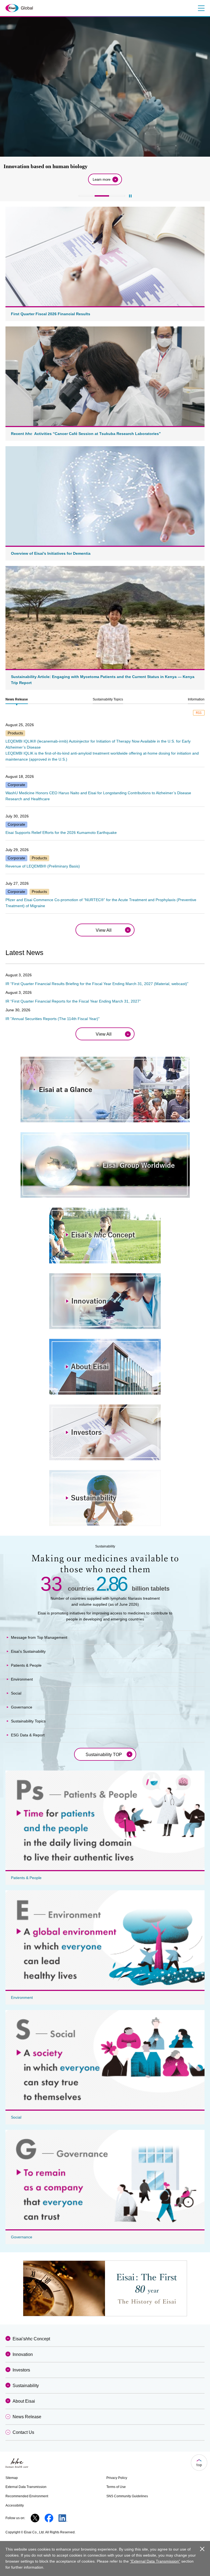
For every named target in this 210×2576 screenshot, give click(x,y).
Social (16, 1693)
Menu (201, 8)
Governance (22, 1707)
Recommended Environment (27, 2496)
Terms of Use (116, 2487)
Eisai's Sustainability (28, 1651)
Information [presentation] (196, 699)
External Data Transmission (26, 2487)
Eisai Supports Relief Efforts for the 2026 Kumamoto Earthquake (61, 833)
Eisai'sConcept (31, 2339)
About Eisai (24, 2401)
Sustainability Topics (28, 1721)
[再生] (130, 196)
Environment (22, 1679)
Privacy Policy (117, 2478)
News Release (27, 2417)
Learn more (102, 179)
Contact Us (23, 2432)
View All (104, 930)
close (202, 2549)
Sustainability (26, 2386)
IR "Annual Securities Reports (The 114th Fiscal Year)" (52, 1019)
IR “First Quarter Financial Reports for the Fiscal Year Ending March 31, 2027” (73, 1001)
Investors (21, 2370)
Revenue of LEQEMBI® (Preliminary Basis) (43, 866)
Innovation (23, 2354)
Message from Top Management (39, 1637)
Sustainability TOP (104, 1755)
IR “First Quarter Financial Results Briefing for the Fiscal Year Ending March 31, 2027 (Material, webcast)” (97, 984)
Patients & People (26, 1665)
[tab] (17, 700)
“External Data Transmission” (155, 2561)
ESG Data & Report (28, 1735)
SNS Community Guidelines (127, 2496)
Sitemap (12, 2478)
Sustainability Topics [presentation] (108, 699)
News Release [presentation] (17, 699)
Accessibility (15, 2505)
